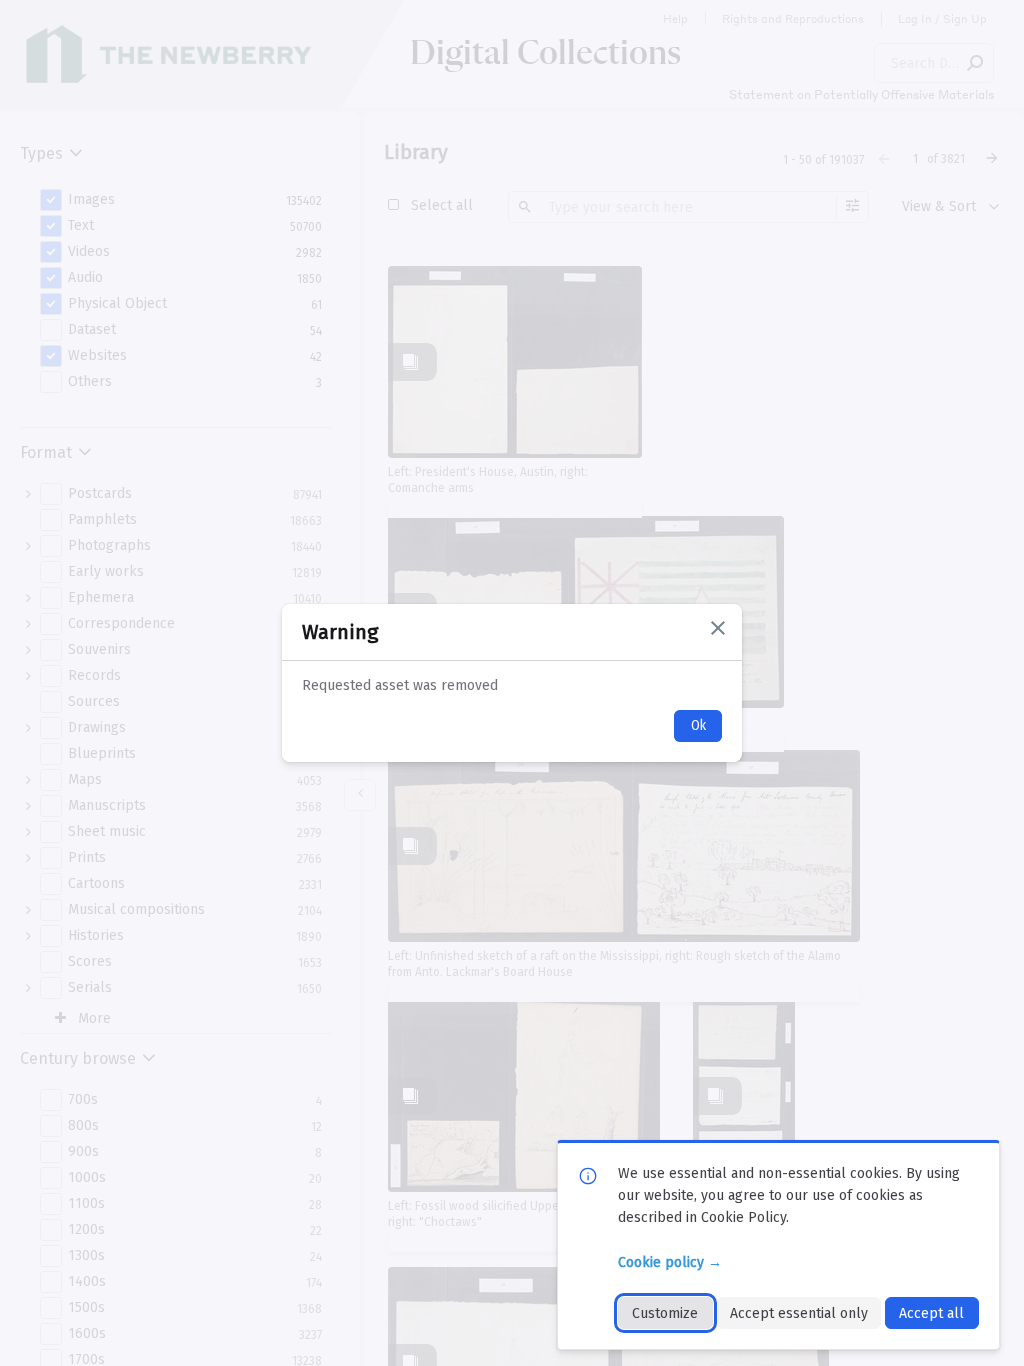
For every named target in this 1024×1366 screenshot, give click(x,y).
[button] (718, 628)
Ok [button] (698, 725)
